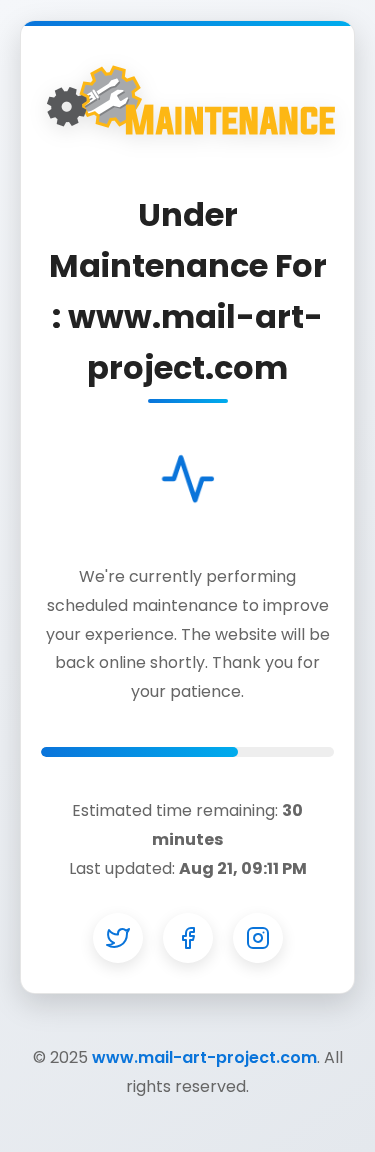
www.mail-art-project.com (204, 1057)
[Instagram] (258, 938)
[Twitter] (118, 938)
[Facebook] (188, 938)
